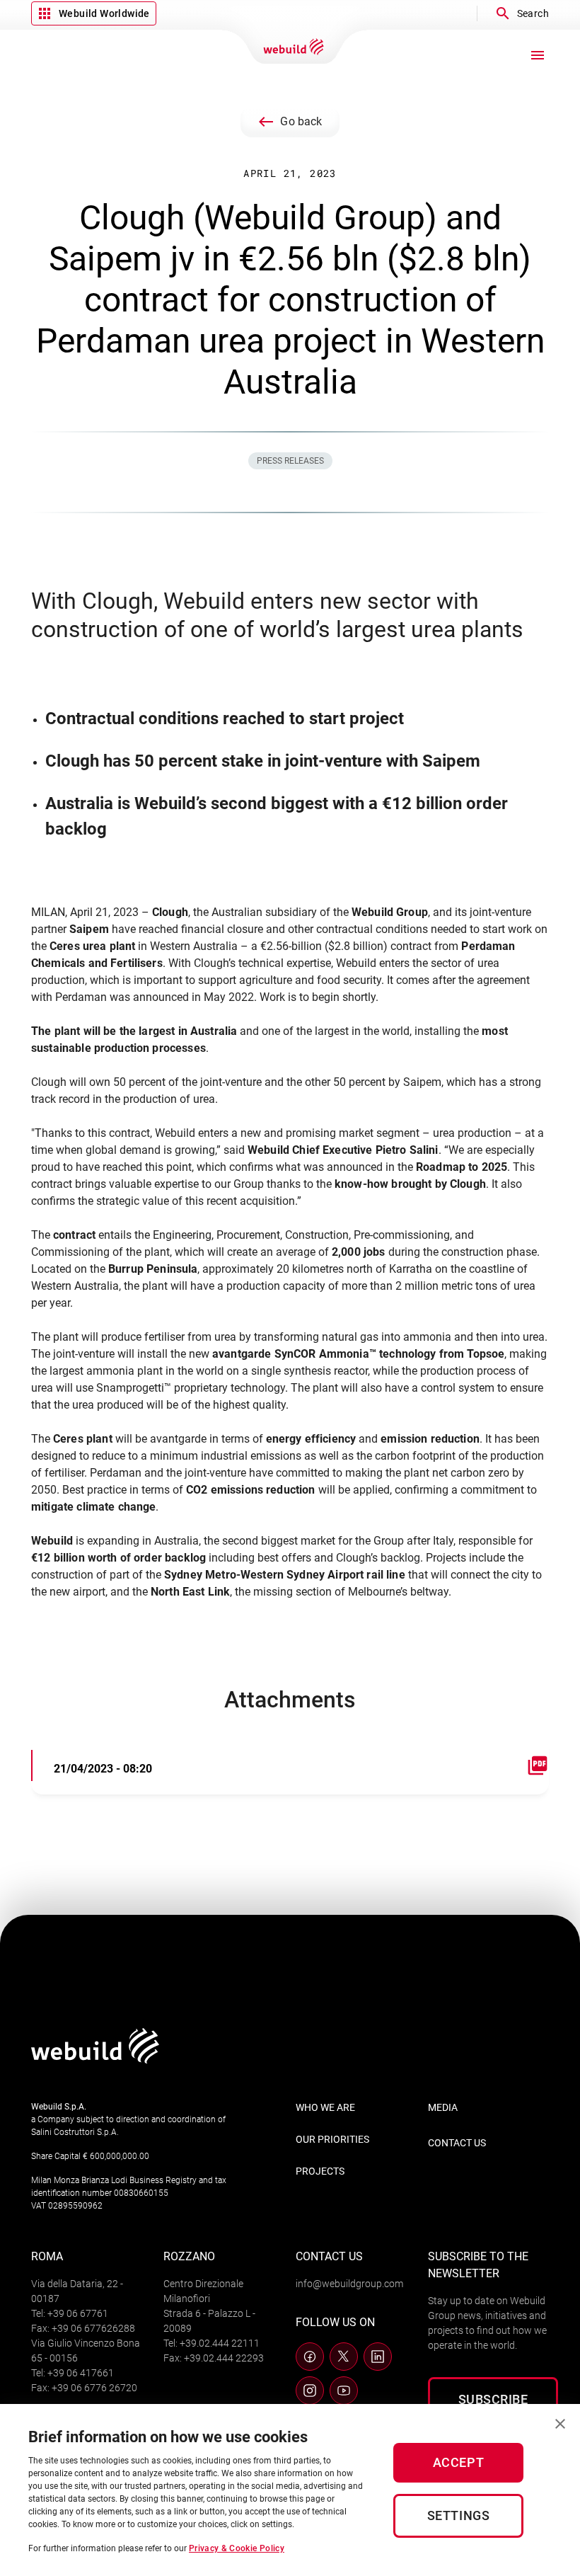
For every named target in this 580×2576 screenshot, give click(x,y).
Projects (320, 2171)
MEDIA (443, 2107)
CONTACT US (457, 2143)
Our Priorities (332, 2139)
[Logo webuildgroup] (95, 2060)
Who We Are (325, 2107)
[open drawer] (538, 55)
